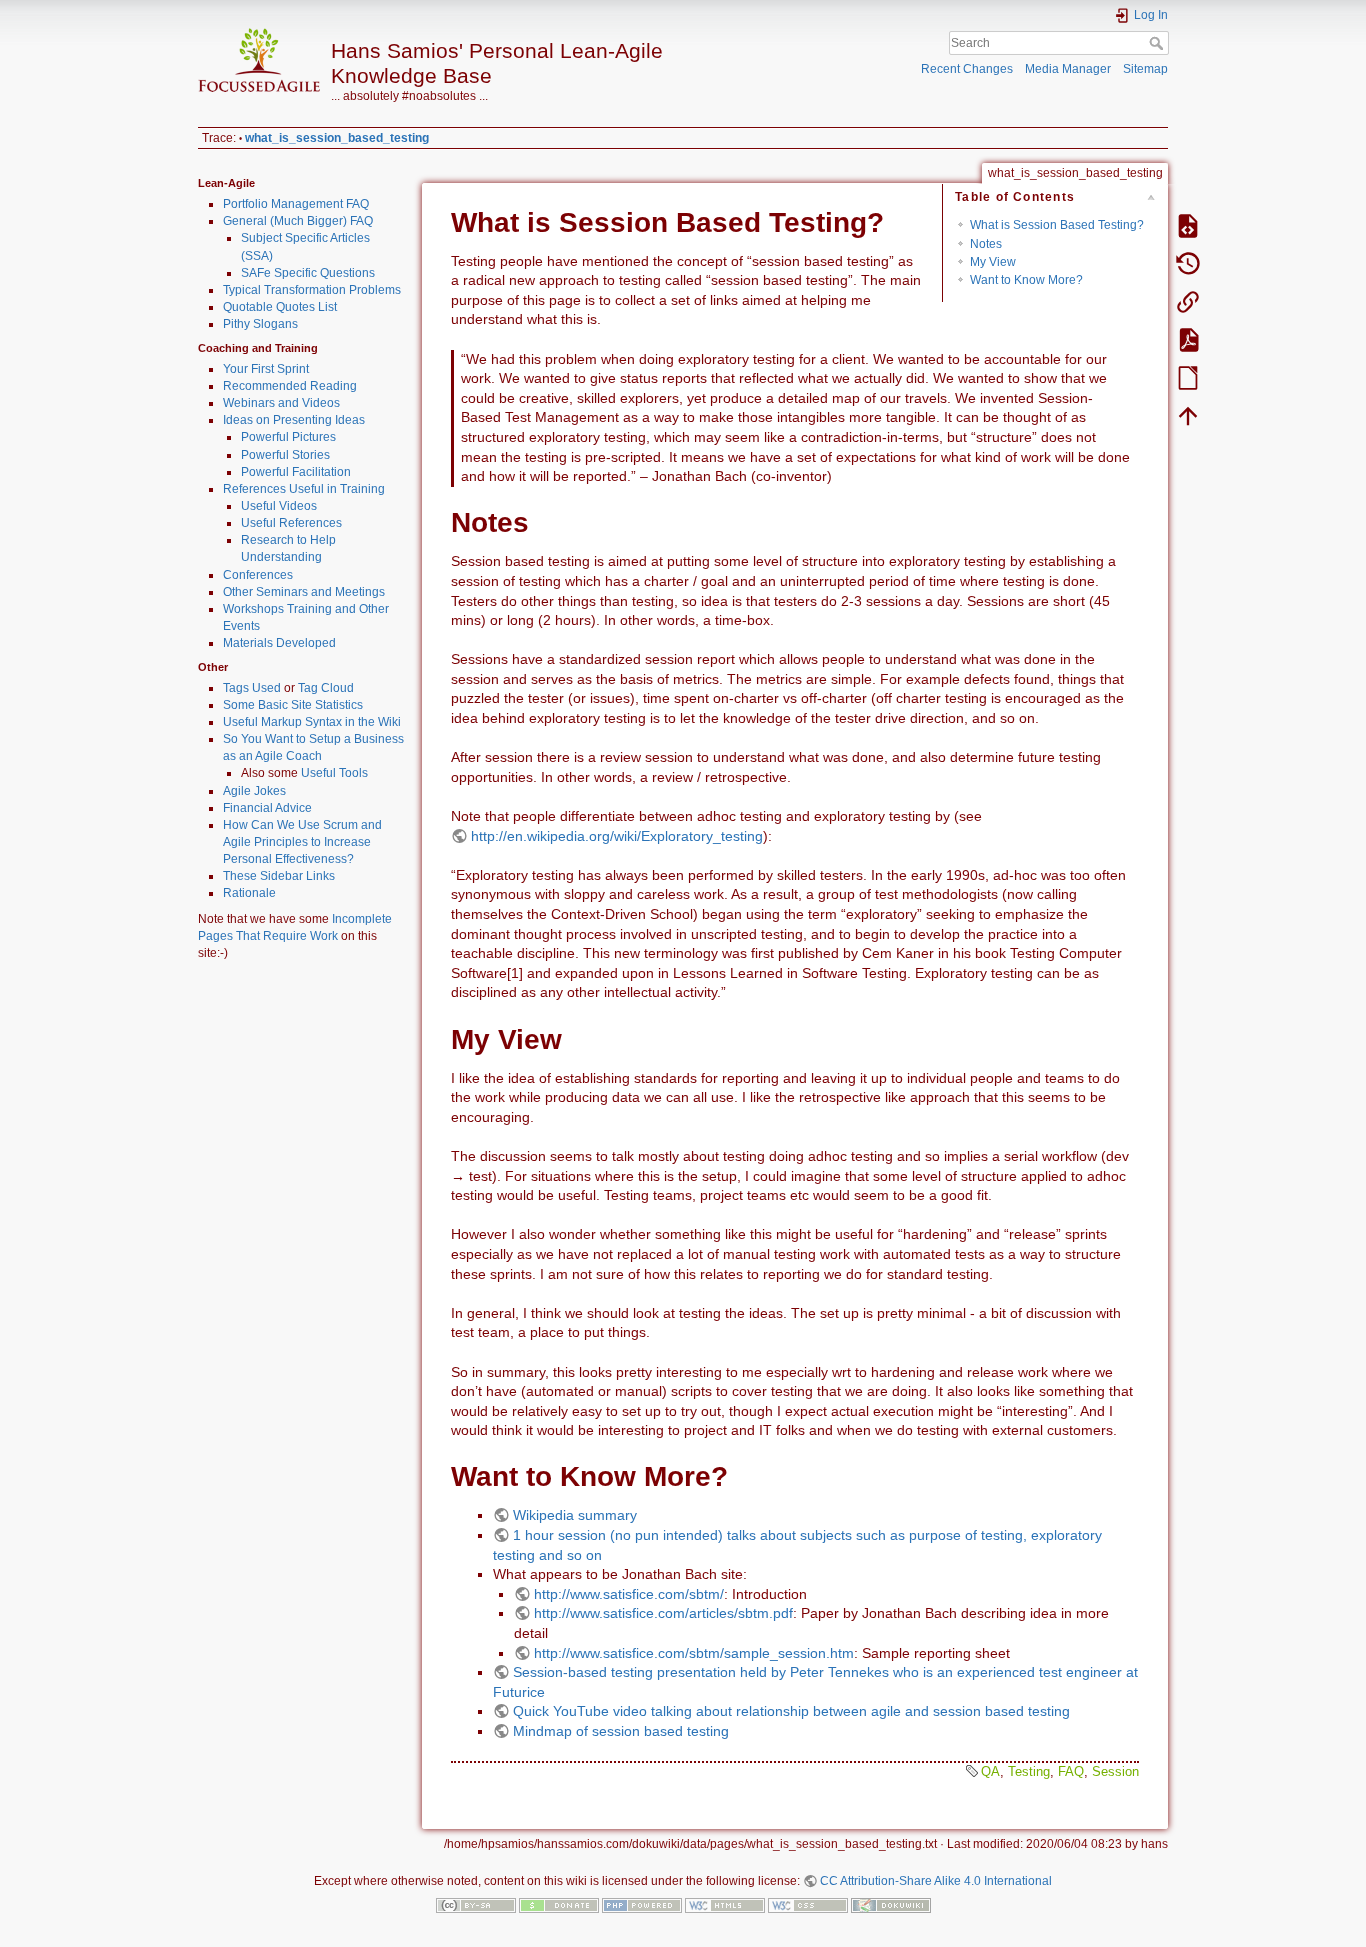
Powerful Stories (285, 455)
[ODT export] (1188, 377)
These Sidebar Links (279, 876)
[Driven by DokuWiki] (891, 1904)
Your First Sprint (266, 369)
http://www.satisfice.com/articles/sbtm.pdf (663, 1613)
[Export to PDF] (1188, 339)
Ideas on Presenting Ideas (294, 420)
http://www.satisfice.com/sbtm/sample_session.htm (694, 1653)
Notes (986, 244)
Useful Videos (279, 506)
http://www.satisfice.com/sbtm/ (629, 1594)
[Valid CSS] (808, 1904)
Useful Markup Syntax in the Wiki (312, 722)
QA (990, 1771)
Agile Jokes (254, 791)
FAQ (1071, 1771)
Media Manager (1068, 69)
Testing (1029, 1771)
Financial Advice (267, 808)
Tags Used (252, 688)
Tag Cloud (326, 688)
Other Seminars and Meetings (304, 592)
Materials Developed (279, 643)
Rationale (249, 893)
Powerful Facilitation (296, 472)
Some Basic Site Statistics (293, 705)
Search (1158, 43)
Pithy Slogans (260, 324)
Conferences (258, 575)
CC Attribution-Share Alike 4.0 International (936, 1881)
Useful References (291, 523)
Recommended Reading (290, 386)
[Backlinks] (1188, 301)
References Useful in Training (304, 489)
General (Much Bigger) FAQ (298, 221)
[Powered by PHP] (642, 1904)
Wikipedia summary (575, 1515)
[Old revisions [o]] (1188, 263)
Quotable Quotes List (280, 307)
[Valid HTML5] (725, 1904)
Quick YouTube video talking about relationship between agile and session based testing (791, 1711)
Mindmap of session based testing (621, 1731)
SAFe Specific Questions (308, 273)
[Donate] (559, 1904)
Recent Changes (967, 69)
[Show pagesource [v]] (1188, 225)
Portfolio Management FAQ (296, 204)
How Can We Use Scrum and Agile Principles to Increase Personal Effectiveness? (302, 842)
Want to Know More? (1026, 280)
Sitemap (1145, 69)
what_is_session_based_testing (337, 138)
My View (993, 262)
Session (1115, 1771)
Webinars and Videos (281, 403)
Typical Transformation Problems (312, 290)
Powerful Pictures (288, 437)
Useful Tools (334, 773)
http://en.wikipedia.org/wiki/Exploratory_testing (617, 836)
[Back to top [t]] (1188, 415)
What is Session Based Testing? (1057, 225)
